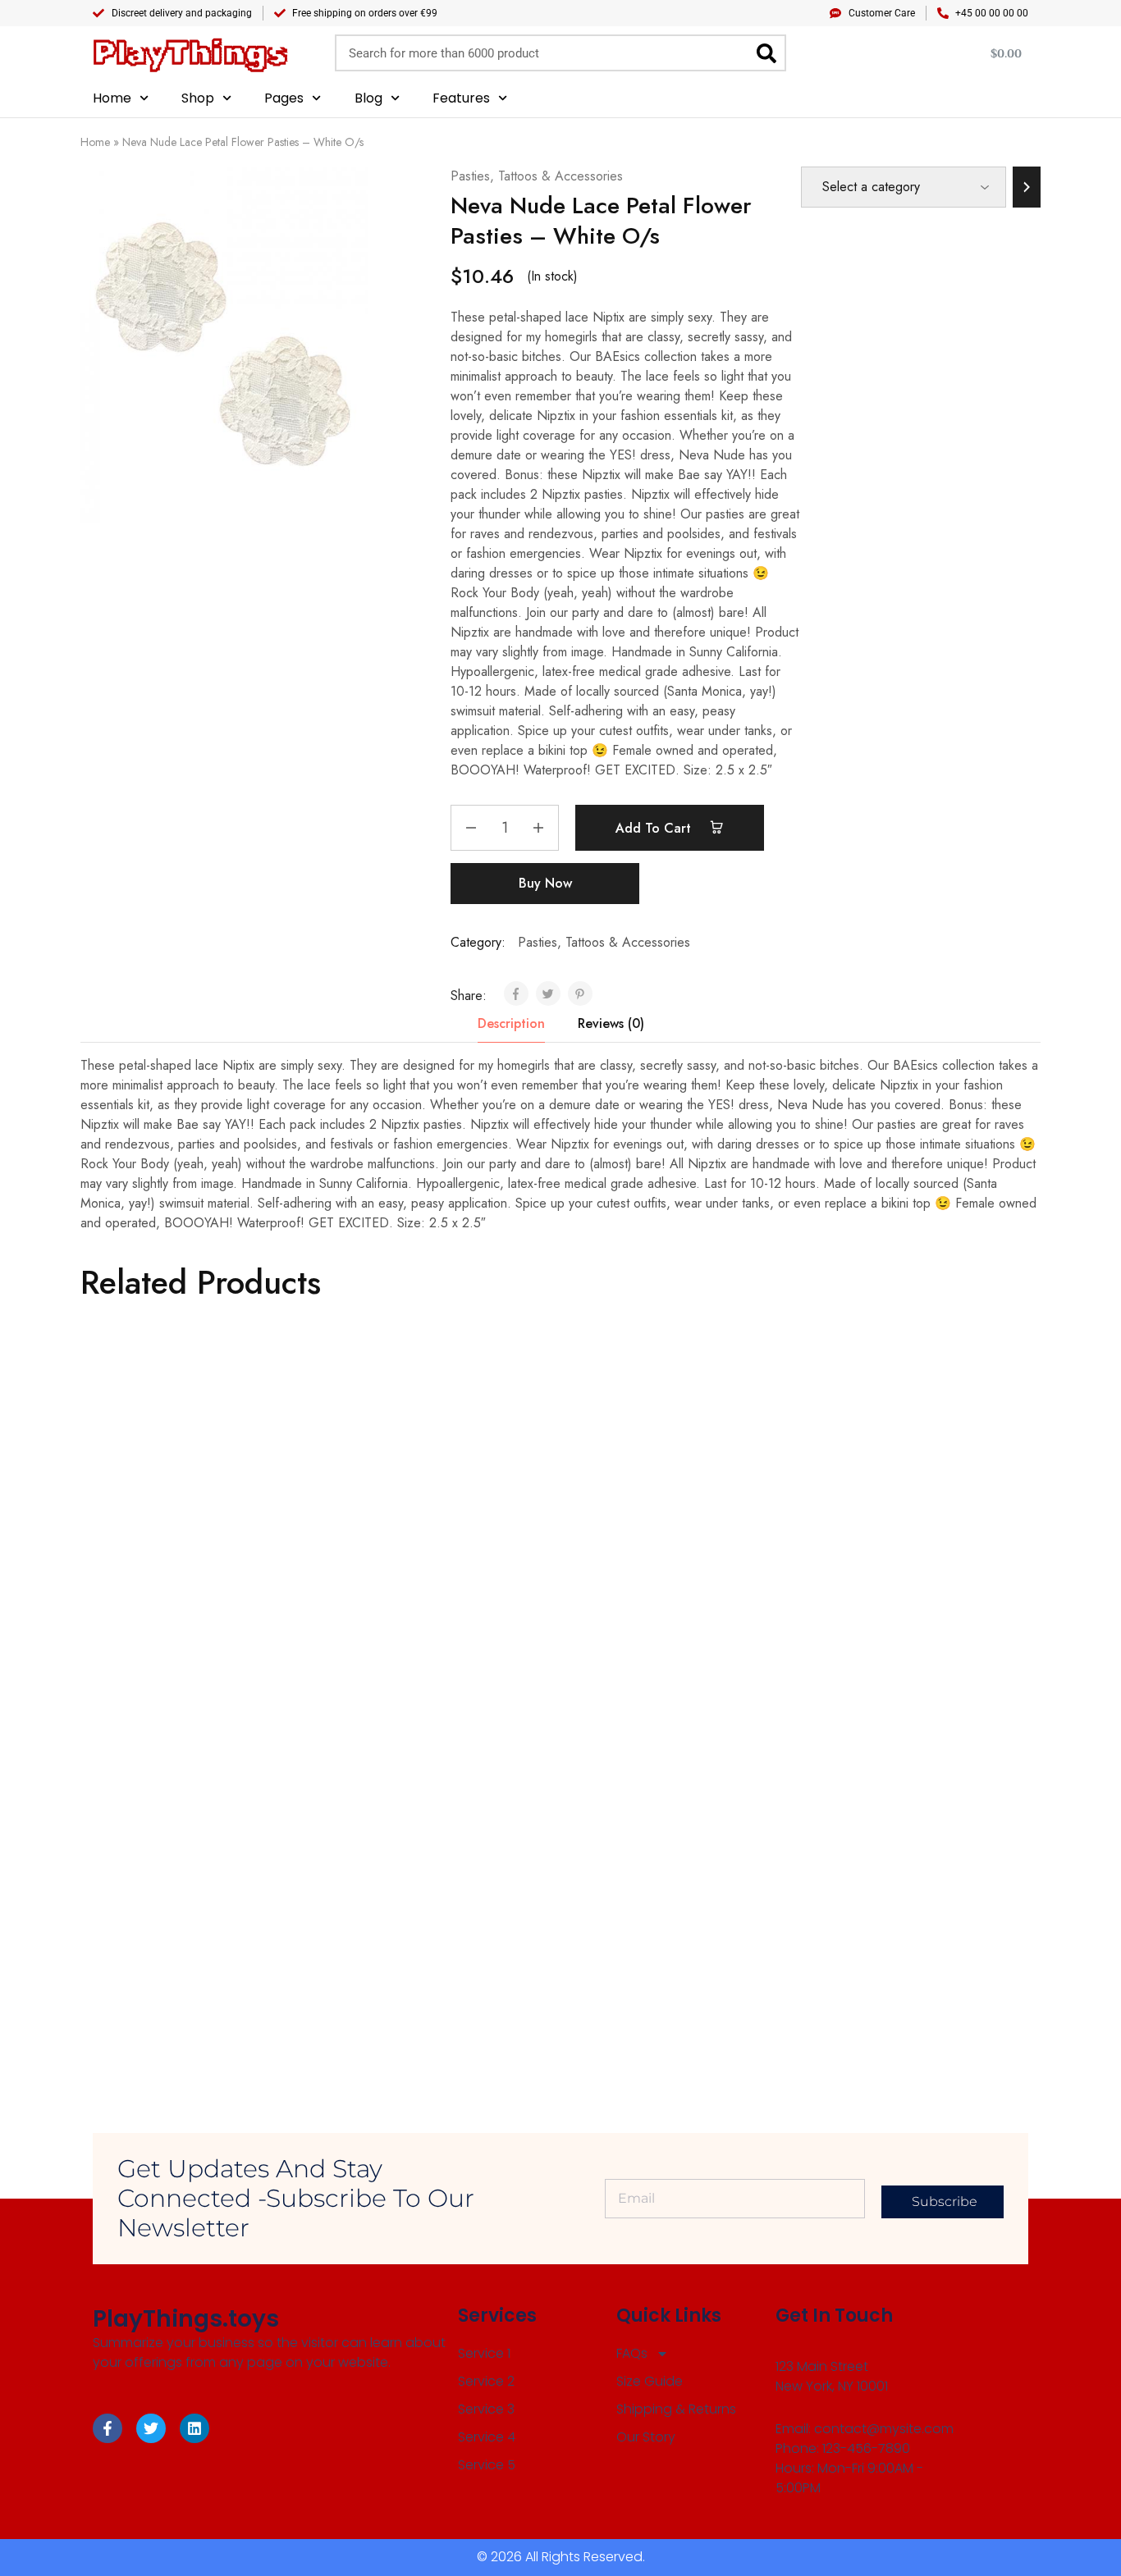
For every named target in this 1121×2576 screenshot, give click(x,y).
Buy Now (545, 883)
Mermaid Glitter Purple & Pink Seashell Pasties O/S (650, 1609)
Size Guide (650, 2381)
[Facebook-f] (108, 2428)
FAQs (632, 2353)
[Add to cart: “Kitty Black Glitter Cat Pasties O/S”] (647, 1891)
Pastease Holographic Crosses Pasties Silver (410, 1609)
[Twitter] (151, 2428)
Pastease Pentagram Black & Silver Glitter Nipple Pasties (904, 1609)
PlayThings (190, 53)
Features (461, 98)
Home (112, 98)
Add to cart (655, 828)
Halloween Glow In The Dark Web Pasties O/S (422, 1963)
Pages (284, 98)
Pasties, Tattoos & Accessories (537, 176)
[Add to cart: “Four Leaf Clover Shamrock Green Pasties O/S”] (167, 1528)
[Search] (766, 53)
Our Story (646, 2437)
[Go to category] (1027, 187)
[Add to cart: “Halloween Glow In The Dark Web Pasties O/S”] (408, 1883)
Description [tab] (511, 1023)
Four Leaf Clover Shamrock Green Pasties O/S (183, 1609)
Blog (368, 98)
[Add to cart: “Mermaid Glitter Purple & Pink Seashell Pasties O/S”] (647, 1528)
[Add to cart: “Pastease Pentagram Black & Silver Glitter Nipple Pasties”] (888, 1528)
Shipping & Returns (676, 2409)
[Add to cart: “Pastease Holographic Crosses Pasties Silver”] (408, 1528)
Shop (198, 98)
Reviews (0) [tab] (611, 1023)
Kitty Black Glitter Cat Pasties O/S (664, 1963)
